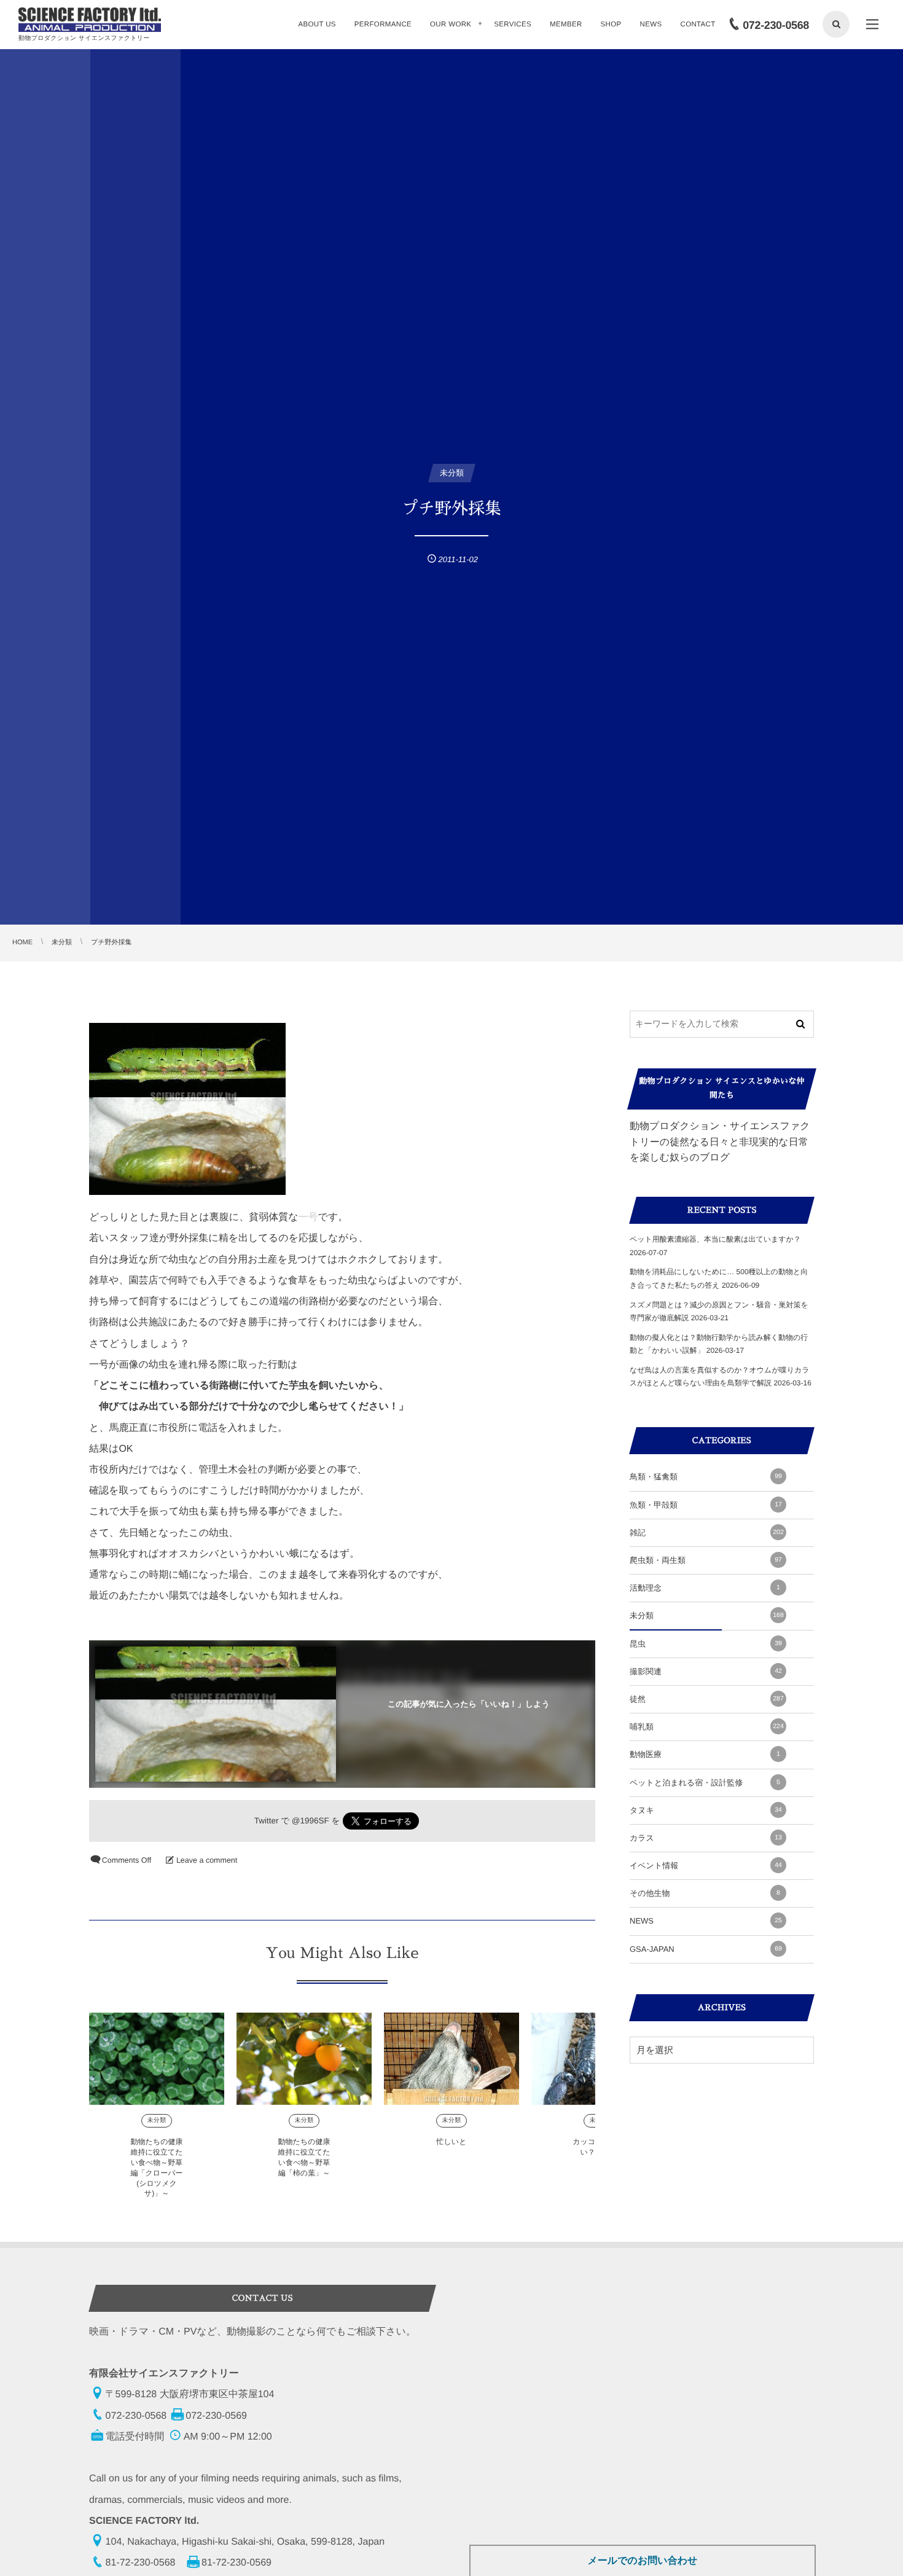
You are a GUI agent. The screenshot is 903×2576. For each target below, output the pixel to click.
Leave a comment (207, 1860)
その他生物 (705, 1893)
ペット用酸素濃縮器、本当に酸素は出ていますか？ (715, 1239)
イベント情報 (706, 1865)
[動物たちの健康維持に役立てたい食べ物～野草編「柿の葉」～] (304, 2059)
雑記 (707, 1533)
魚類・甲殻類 (706, 1505)
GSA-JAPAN (706, 1949)
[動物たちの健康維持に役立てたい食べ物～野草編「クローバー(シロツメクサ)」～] (157, 2059)
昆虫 (706, 1644)
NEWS (706, 1921)
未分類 (156, 2120)
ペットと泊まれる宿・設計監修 (705, 1783)
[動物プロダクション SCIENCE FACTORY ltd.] (90, 20)
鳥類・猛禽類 (706, 1477)
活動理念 (705, 1588)
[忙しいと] (451, 2059)
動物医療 (705, 1754)
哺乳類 (707, 1727)
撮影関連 (706, 1671)
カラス (706, 1838)
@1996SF (311, 1821)
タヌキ (706, 1810)
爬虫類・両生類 (706, 1560)
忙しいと (452, 2142)
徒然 (707, 1699)
